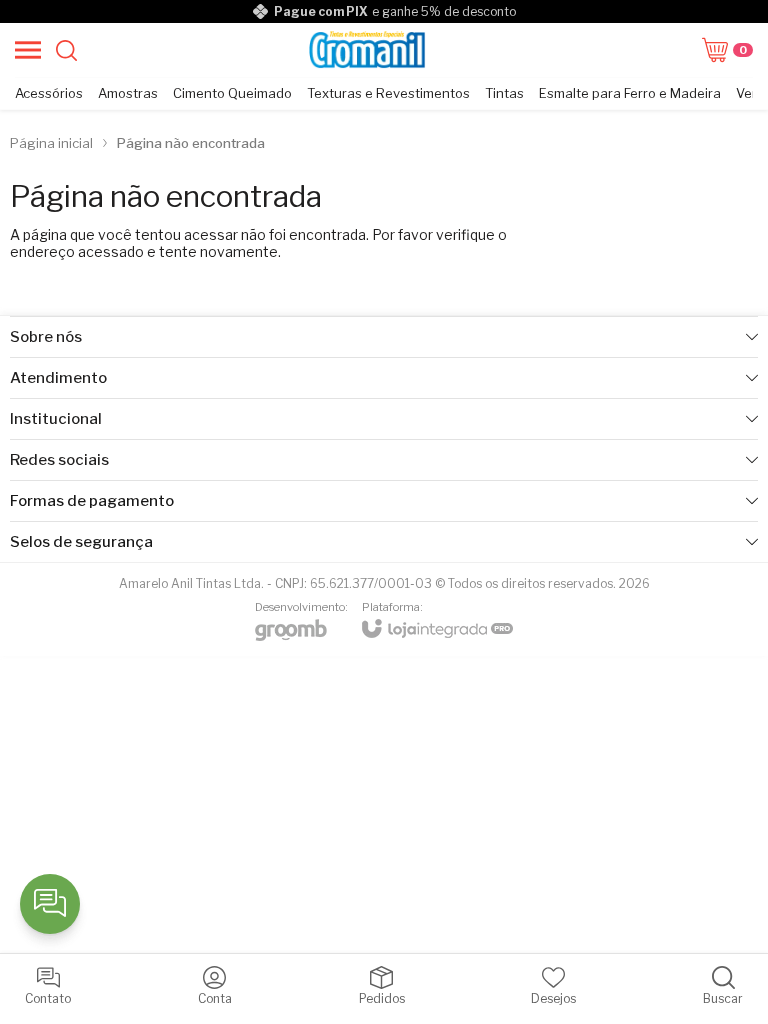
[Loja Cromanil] (367, 50)
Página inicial (51, 143)
